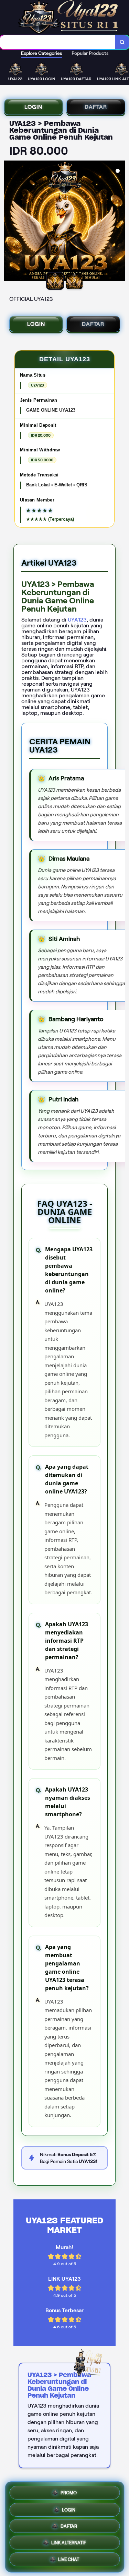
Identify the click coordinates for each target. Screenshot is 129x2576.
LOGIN (33, 107)
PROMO (69, 2491)
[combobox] (58, 42)
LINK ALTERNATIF (69, 2544)
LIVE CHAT (69, 2561)
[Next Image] (119, 222)
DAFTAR (95, 107)
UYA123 (77, 620)
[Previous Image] (10, 222)
